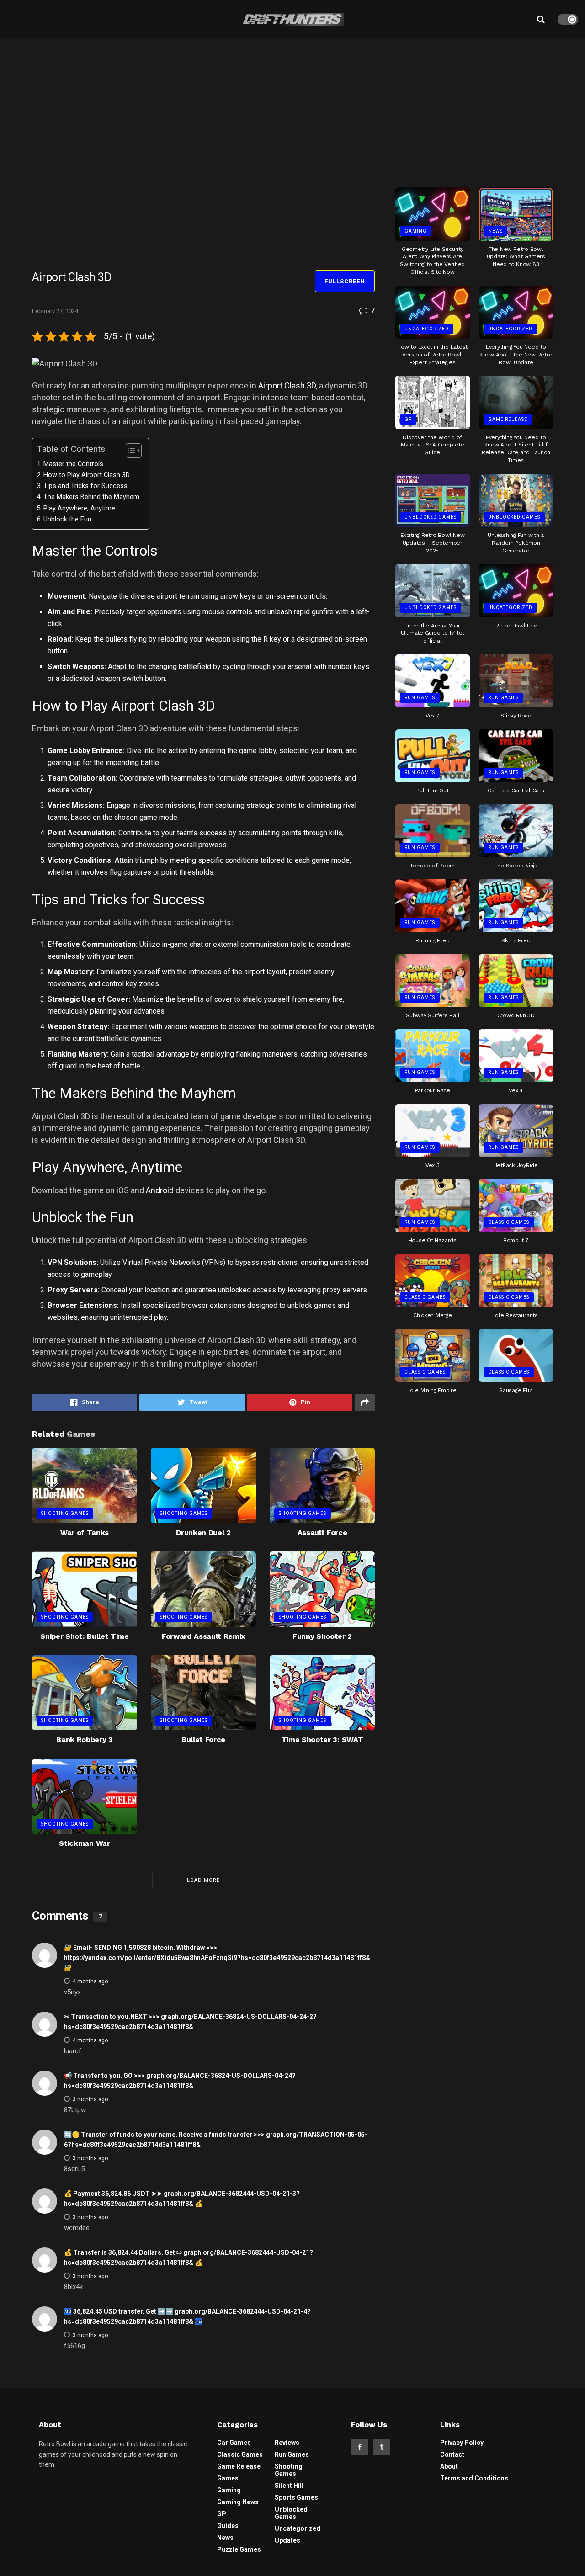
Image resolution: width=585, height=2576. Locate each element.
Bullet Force (203, 1739)
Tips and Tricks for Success (85, 486)
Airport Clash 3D (287, 385)
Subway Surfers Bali (432, 1015)
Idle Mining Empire (433, 1390)
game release (508, 419)
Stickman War (84, 1843)
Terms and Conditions (474, 2478)
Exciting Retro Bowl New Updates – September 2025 (432, 543)
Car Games (234, 2443)
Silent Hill (289, 2486)
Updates (287, 2540)
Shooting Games (65, 1513)
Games (228, 2478)
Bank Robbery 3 (85, 1739)
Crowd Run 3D (516, 1015)
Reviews (287, 2443)
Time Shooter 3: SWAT (322, 1739)
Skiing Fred (516, 940)
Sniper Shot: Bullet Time (84, 1636)
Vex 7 (433, 716)
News (495, 231)
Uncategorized (427, 329)
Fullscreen (345, 281)
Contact (452, 2454)
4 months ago (90, 1981)
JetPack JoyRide (516, 1165)
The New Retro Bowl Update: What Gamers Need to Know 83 (516, 257)
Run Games (420, 698)
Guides (228, 2526)
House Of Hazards (433, 1240)
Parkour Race (433, 1090)
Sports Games (296, 2497)
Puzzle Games (239, 2549)
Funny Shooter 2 (322, 1636)
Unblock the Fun (67, 519)
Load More (203, 1880)
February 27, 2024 (55, 311)
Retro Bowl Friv (516, 626)
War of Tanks (85, 1532)
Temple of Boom (432, 866)
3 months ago (90, 2099)
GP (408, 419)
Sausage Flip (516, 1390)
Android (160, 1190)
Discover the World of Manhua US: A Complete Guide (433, 445)
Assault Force (322, 1532)
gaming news (238, 2502)
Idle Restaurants (516, 1315)
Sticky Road (516, 716)
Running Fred (432, 940)
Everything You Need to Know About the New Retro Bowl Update (516, 355)
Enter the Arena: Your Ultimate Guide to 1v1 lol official (433, 633)
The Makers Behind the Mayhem (91, 497)
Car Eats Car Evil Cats (516, 791)
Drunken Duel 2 (203, 1532)
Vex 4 (516, 1090)
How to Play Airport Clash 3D (87, 475)
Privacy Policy (462, 2443)
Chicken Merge (433, 1315)
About (449, 2466)
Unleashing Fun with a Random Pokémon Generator (516, 543)
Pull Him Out (432, 791)
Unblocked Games (431, 517)
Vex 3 (433, 1165)
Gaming (416, 231)
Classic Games (509, 1222)
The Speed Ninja (516, 866)
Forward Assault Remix (203, 1636)
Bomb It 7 (516, 1240)
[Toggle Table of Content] (129, 451)
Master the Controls (73, 464)
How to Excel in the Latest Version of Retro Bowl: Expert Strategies (432, 355)
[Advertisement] (474, 109)
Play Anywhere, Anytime (79, 508)
